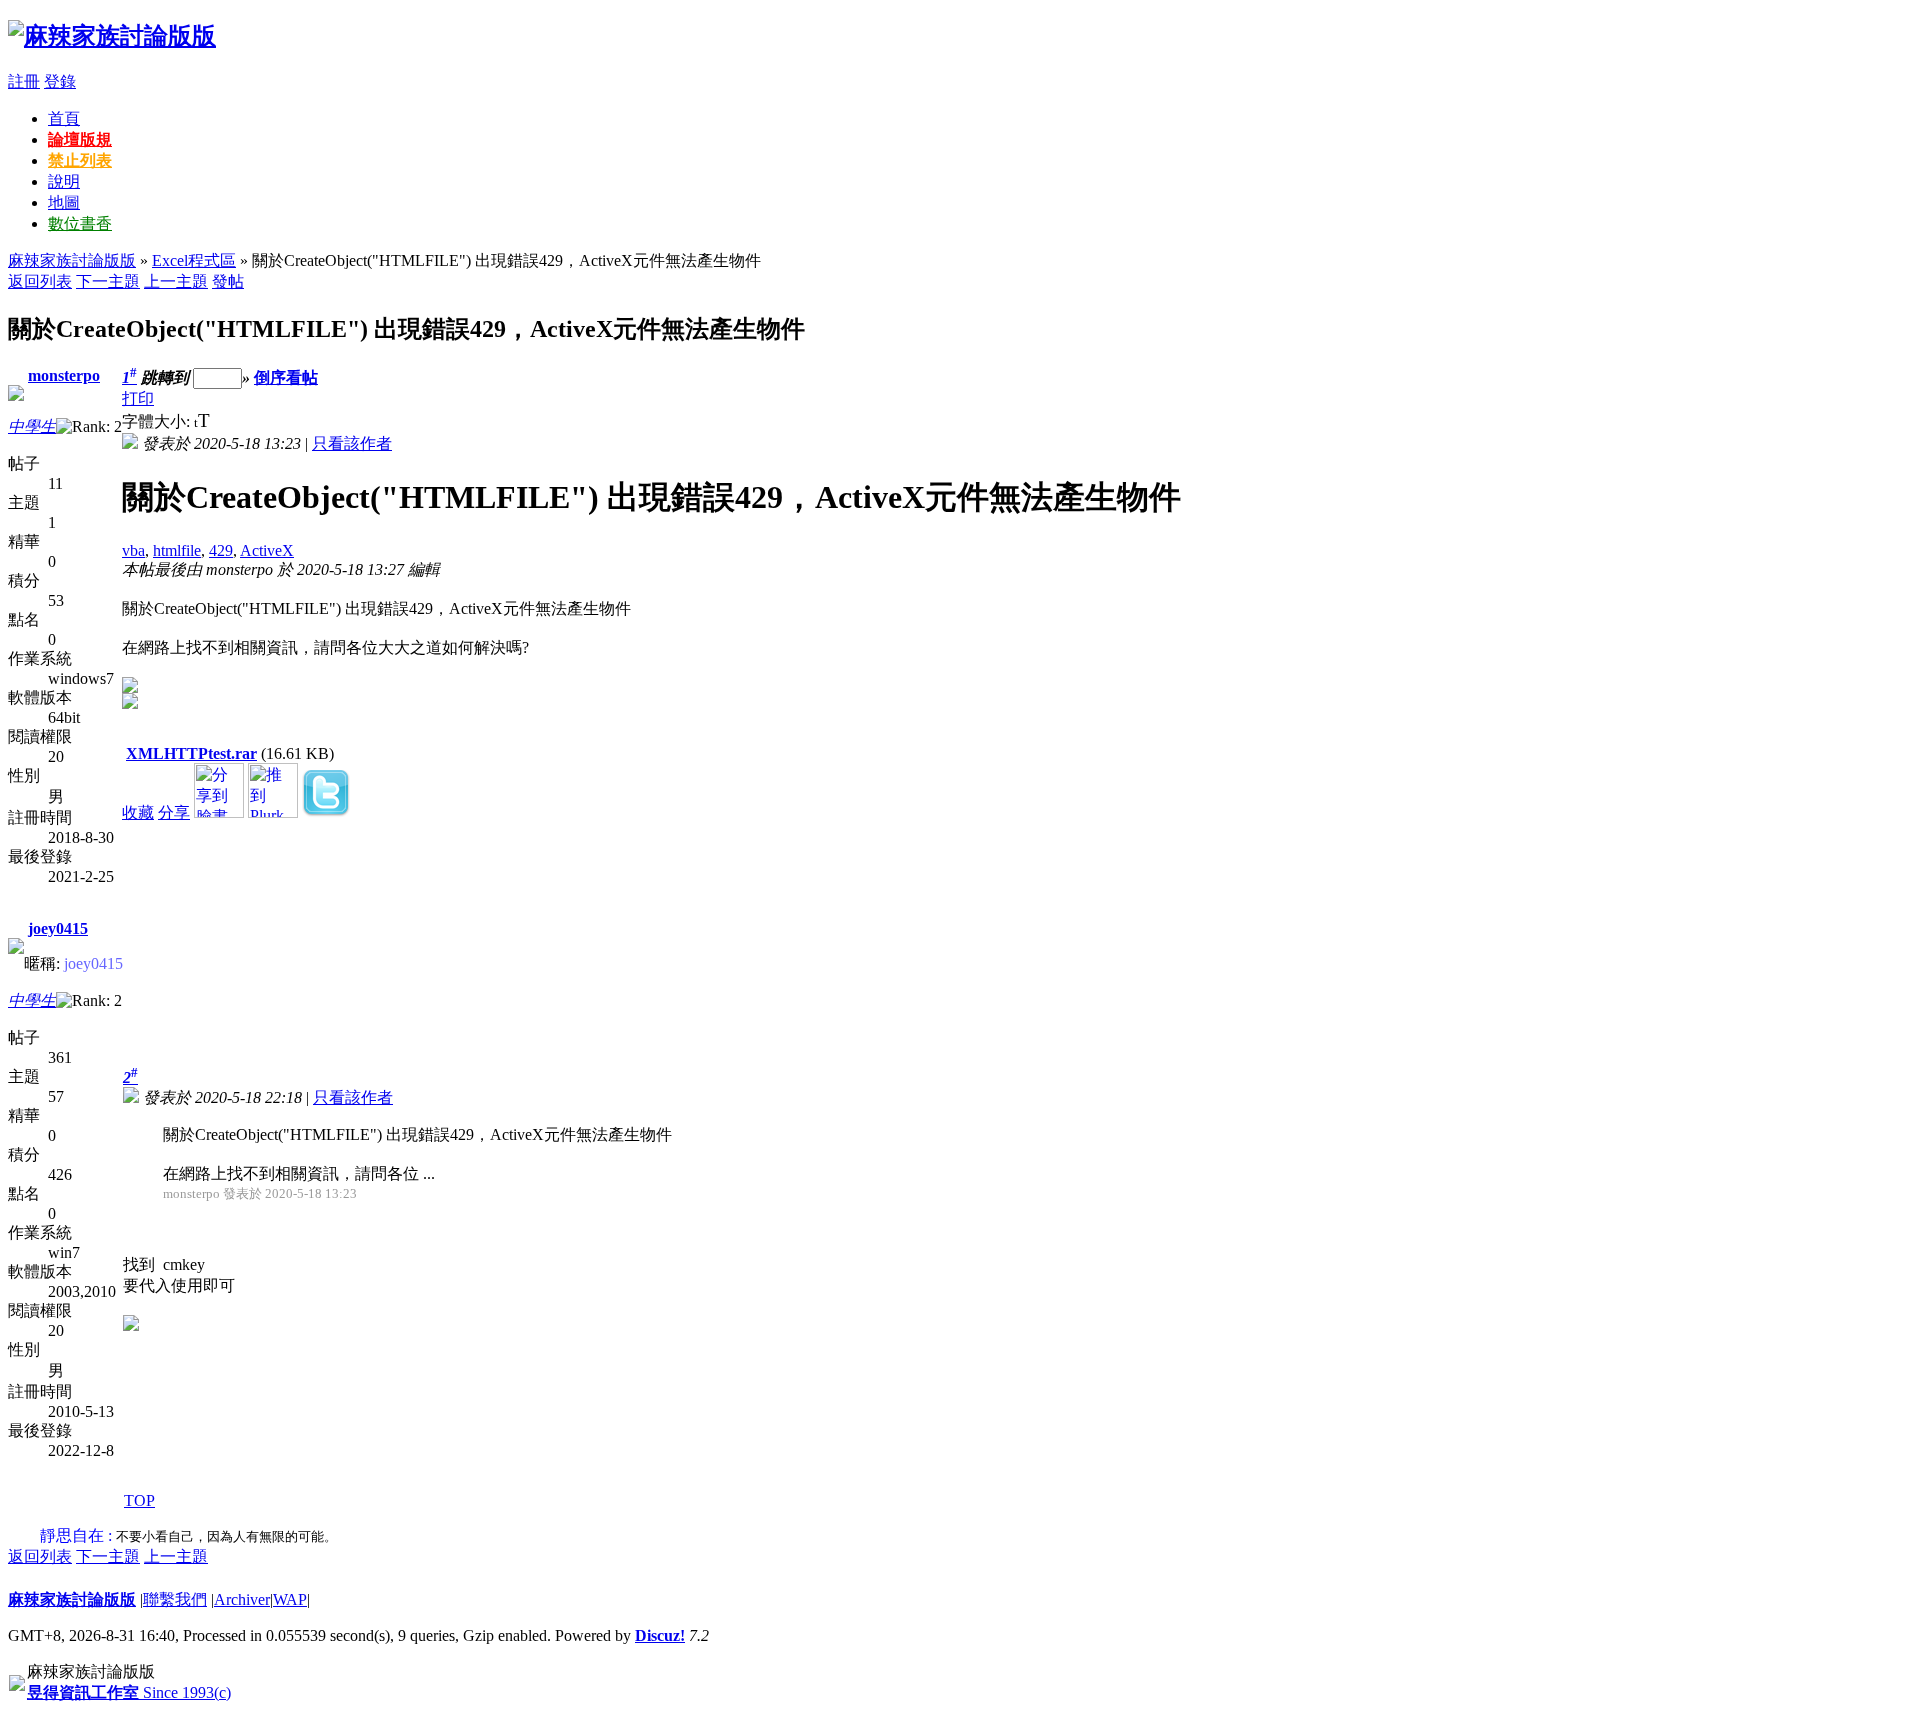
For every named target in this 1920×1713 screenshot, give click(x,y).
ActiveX (267, 550)
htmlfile (177, 550)
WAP (290, 1599)
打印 (138, 398)
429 (221, 550)
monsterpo (64, 375)
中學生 (32, 426)
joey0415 (58, 928)
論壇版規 (80, 139)
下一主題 (108, 281)
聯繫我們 (175, 1599)
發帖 (228, 281)
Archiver (242, 1599)
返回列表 (40, 281)
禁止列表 (80, 160)
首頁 (64, 118)
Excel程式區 (194, 260)
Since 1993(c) (129, 1692)
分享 (174, 812)
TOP (139, 1500)
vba (133, 550)
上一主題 (176, 281)
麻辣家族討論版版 (72, 260)
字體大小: (158, 421)
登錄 (60, 81)
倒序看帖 (286, 377)
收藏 (138, 812)
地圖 (64, 202)
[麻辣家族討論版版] (112, 36)
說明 (64, 181)
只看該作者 (352, 443)
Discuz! (660, 1635)
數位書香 (80, 223)
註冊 (24, 81)
